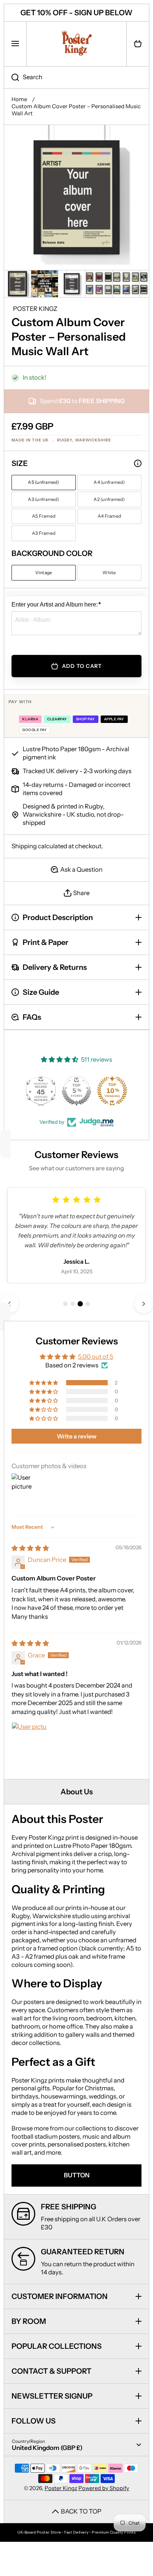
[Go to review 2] (73, 1304)
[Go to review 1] (65, 1304)
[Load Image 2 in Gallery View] (45, 284)
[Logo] (76, 44)
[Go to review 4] (88, 1304)
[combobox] (76, 77)
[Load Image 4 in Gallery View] (99, 284)
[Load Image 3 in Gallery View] (72, 284)
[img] (30, 1548)
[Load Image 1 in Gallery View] (17, 284)
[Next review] (144, 1304)
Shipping (24, 846)
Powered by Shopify (104, 2488)
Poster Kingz (61, 2488)
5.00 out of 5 (96, 1357)
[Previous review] (9, 1304)
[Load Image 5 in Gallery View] (126, 284)
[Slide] (138, 463)
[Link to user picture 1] (29, 1740)
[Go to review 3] (80, 1304)
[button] (138, 44)
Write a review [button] (77, 1436)
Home (19, 99)
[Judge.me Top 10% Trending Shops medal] (112, 1091)
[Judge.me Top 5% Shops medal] (76, 1091)
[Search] (11, 77)
